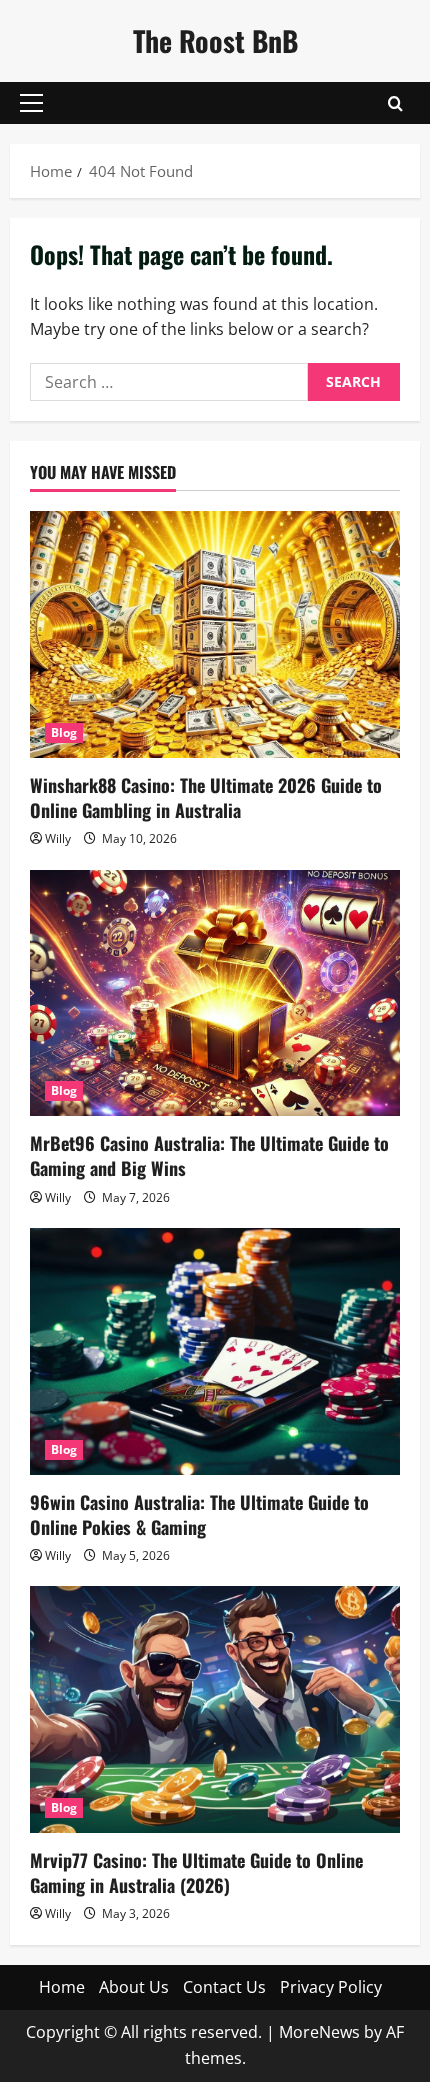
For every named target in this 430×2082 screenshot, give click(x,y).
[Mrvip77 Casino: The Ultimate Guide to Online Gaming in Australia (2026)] (215, 1709)
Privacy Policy (331, 1987)
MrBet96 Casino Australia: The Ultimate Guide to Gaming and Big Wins (209, 1155)
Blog (64, 732)
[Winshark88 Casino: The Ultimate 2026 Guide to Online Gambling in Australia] (215, 634)
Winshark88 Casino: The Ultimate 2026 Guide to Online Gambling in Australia (206, 797)
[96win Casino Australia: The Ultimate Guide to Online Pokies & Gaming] (215, 1351)
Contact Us (224, 1987)
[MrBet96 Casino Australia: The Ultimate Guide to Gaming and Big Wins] (215, 993)
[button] (31, 103)
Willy (58, 838)
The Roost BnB (215, 40)
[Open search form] (395, 103)
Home (62, 1987)
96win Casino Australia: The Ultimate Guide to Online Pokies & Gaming (199, 1514)
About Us (134, 1987)
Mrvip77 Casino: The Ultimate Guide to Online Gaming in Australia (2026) (196, 1872)
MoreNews (319, 2032)
